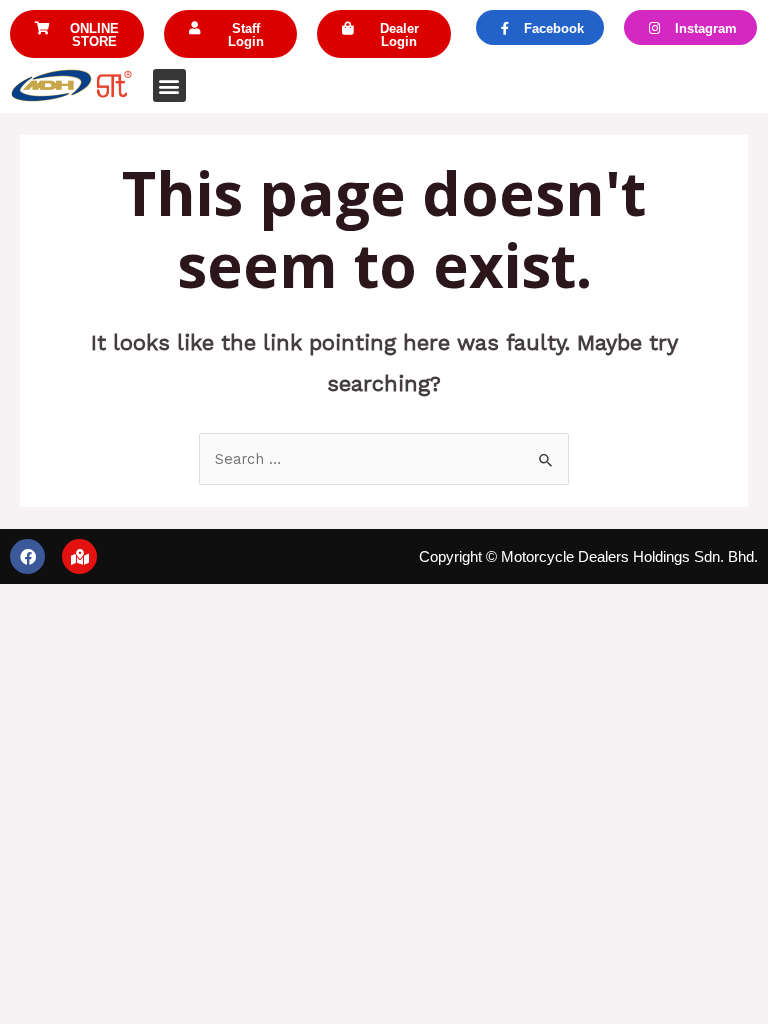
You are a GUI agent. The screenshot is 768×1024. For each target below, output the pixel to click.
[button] (77, 34)
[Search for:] (384, 459)
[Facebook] (27, 556)
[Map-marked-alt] (79, 556)
